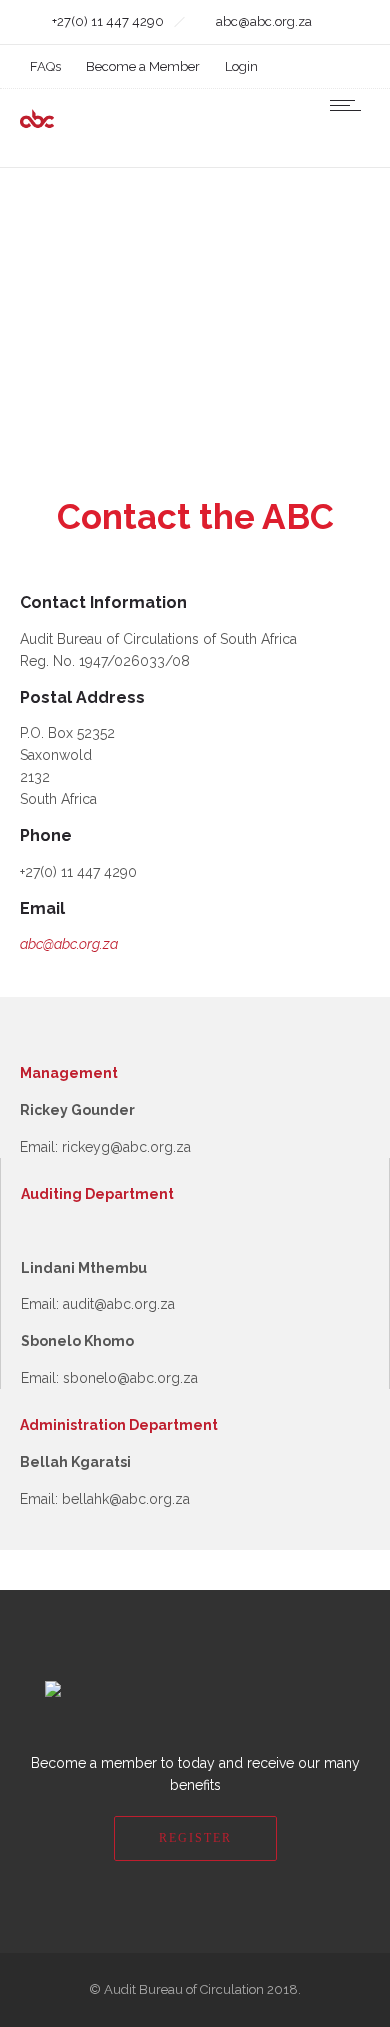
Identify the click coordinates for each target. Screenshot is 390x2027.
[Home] (80, 124)
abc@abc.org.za (69, 944)
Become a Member (143, 66)
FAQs (45, 66)
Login (241, 66)
